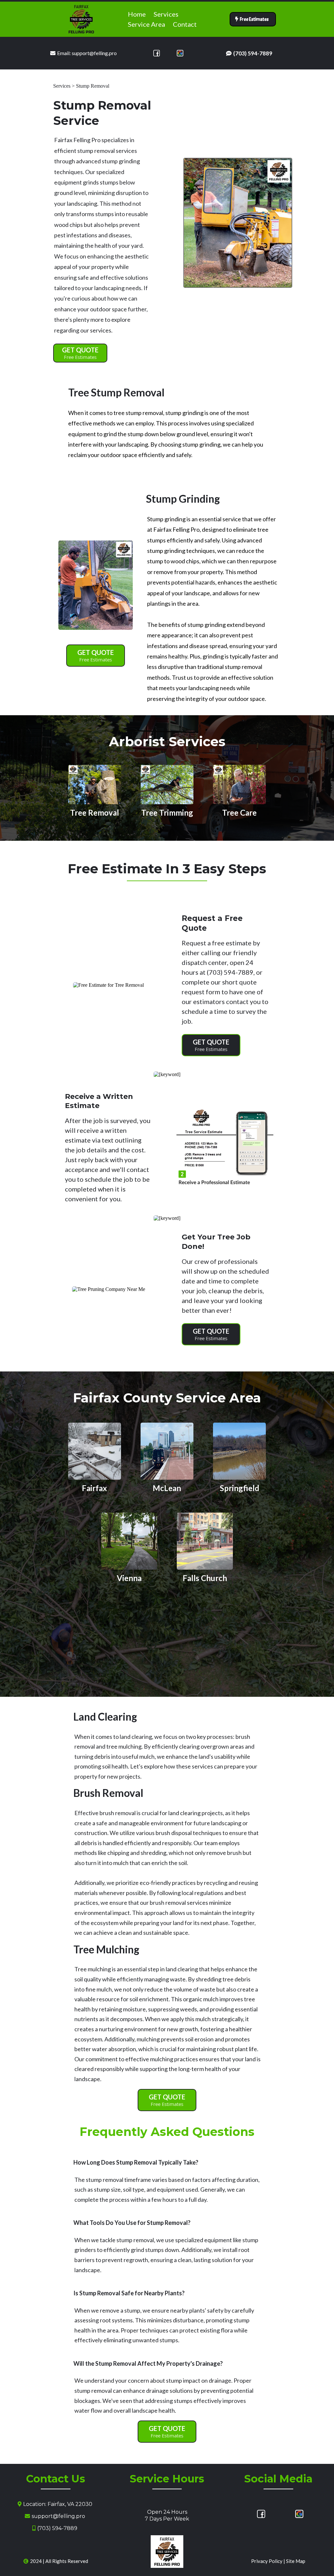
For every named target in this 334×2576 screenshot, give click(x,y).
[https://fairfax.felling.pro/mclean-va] (167, 1451)
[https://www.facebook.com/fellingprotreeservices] (157, 53)
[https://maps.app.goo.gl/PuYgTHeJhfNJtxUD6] (180, 53)
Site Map (296, 2561)
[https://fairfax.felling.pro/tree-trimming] (167, 784)
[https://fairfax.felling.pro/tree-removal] (95, 784)
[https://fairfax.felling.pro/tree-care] (239, 784)
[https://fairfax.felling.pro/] (81, 19)
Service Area (146, 24)
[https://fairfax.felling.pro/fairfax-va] (95, 1451)
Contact (185, 24)
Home (137, 14)
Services (166, 14)
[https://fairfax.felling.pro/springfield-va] (239, 1451)
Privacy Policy (267, 2561)
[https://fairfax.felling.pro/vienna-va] (129, 1540)
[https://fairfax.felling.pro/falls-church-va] (205, 1540)
